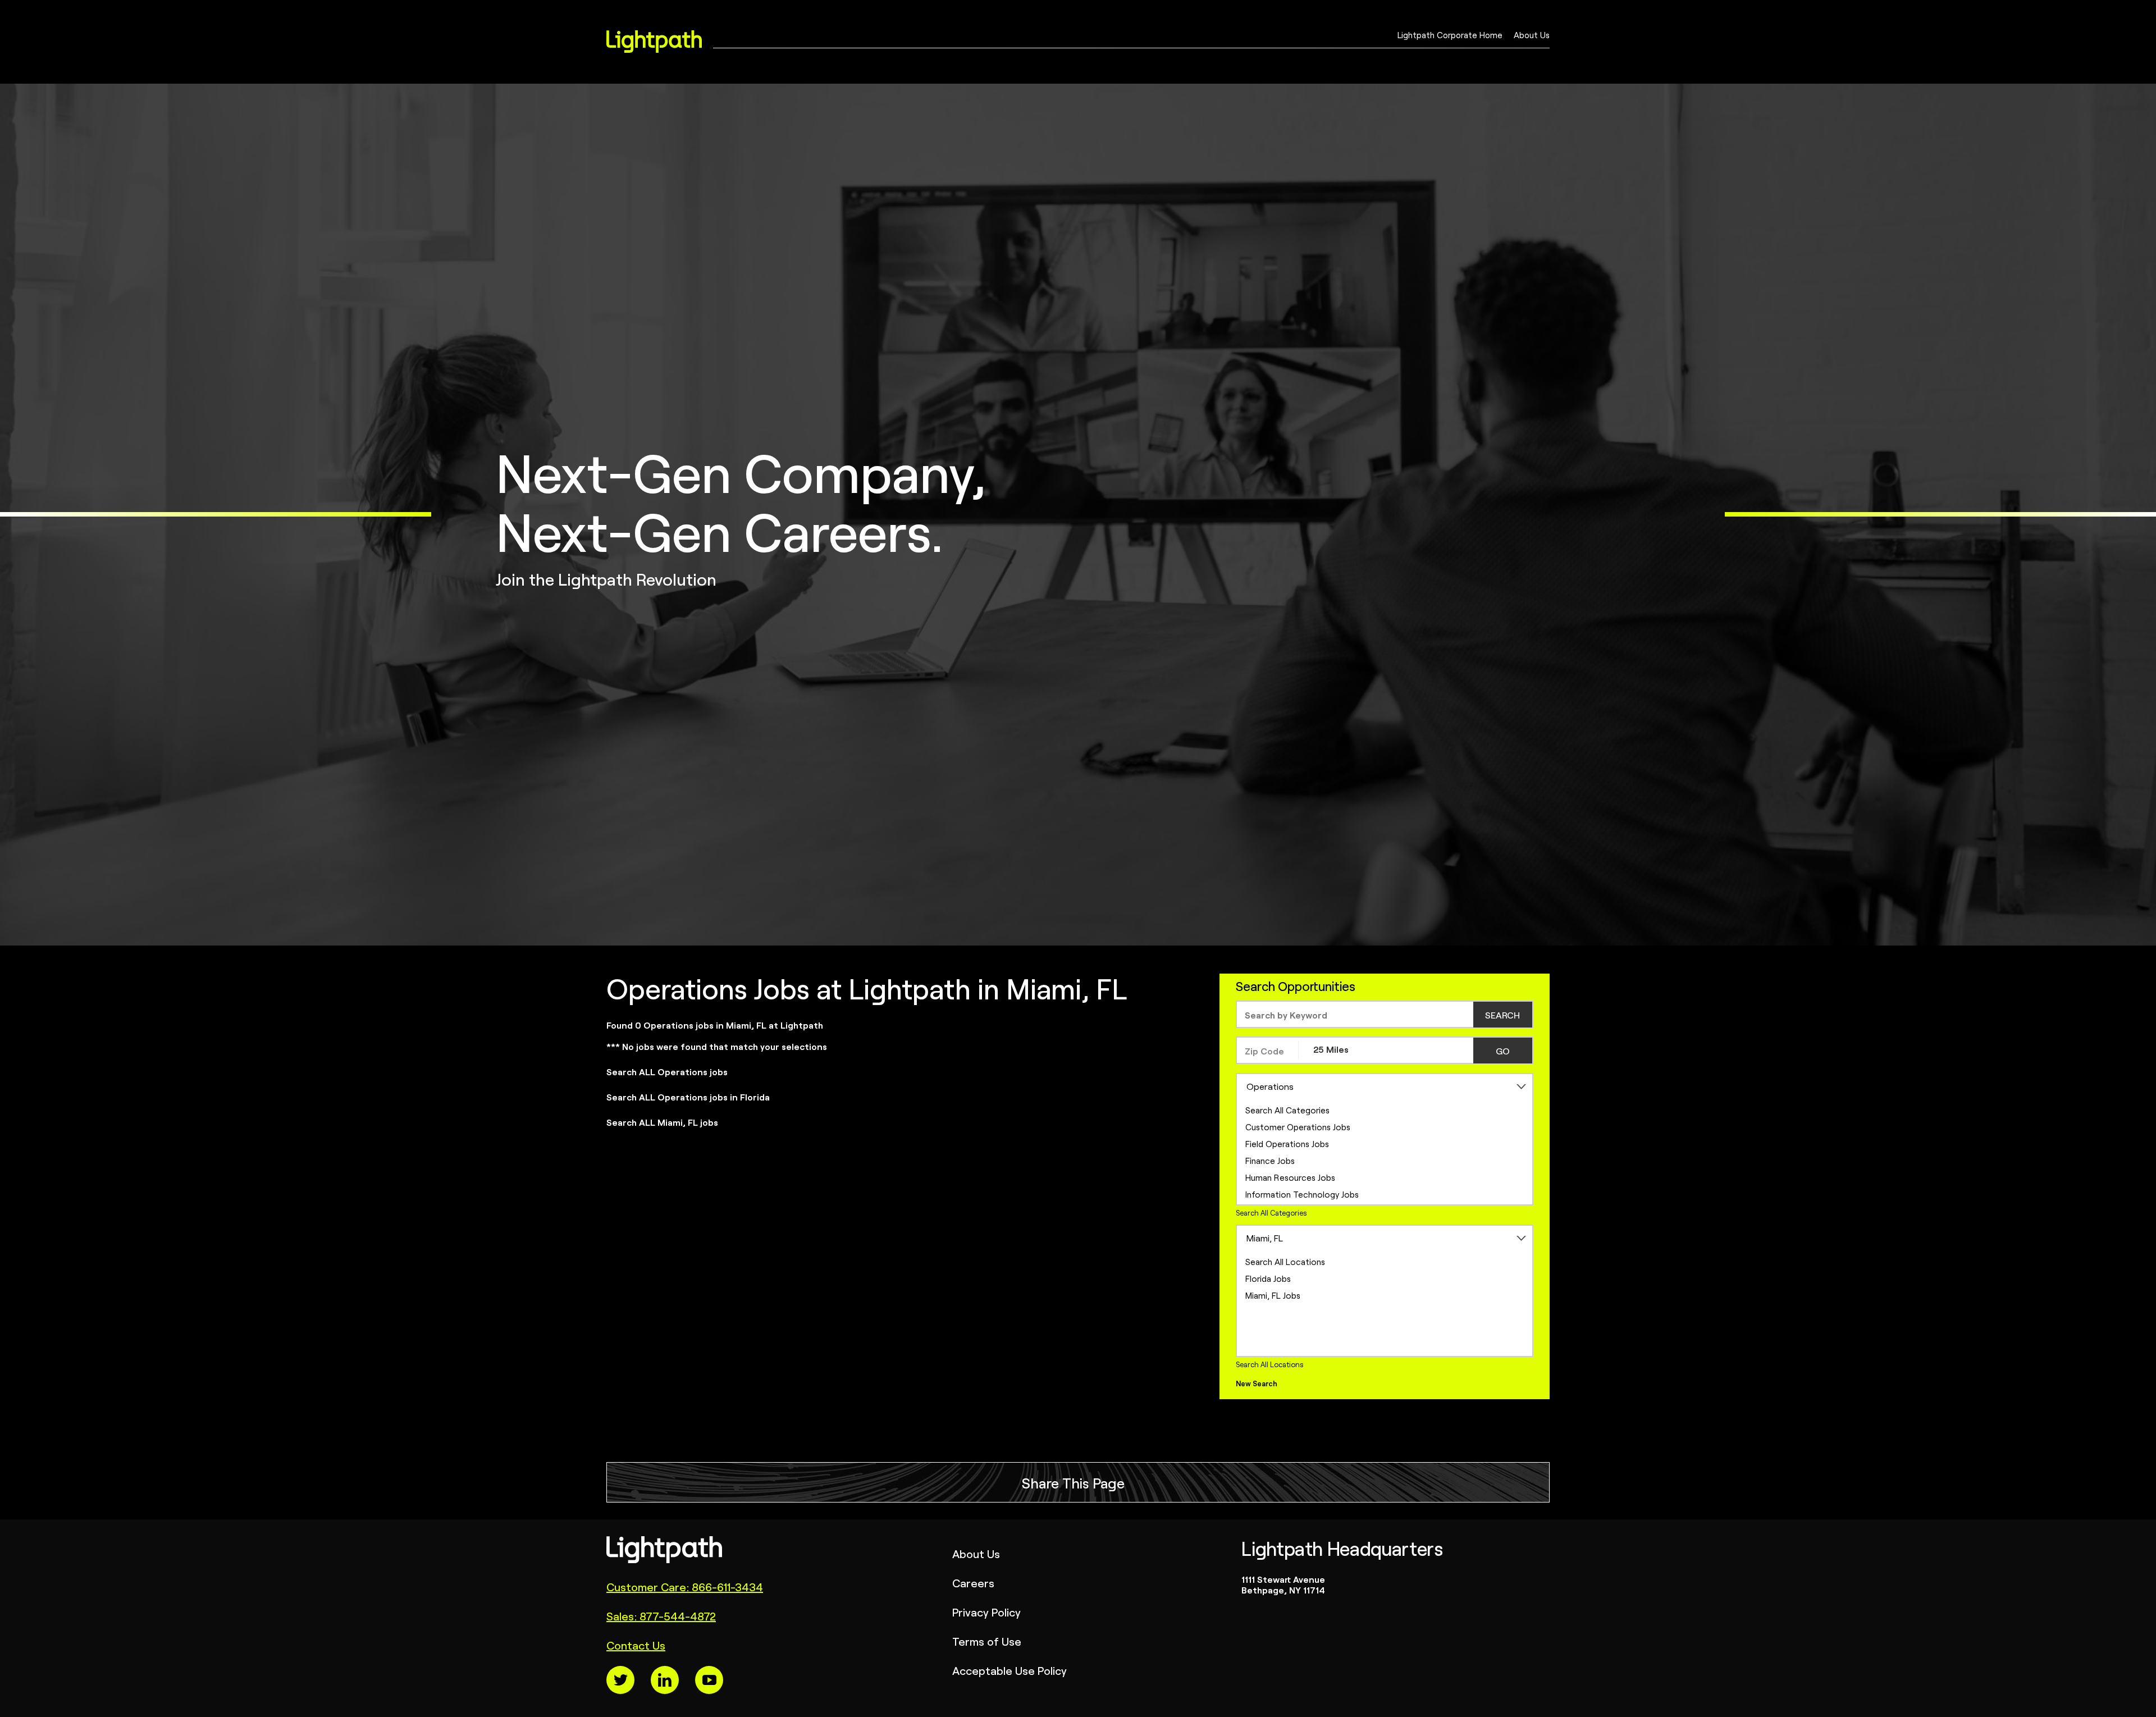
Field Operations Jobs (1287, 1143)
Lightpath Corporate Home (1450, 39)
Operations (1270, 1086)
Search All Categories (1287, 1110)
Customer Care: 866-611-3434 (685, 1586)
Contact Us (636, 1645)
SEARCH (1502, 1015)
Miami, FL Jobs (1273, 1295)
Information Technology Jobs (1302, 1194)
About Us (1532, 39)
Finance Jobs (1270, 1160)
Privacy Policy (986, 1612)
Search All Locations (1285, 1261)
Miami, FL (1265, 1237)
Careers (973, 1583)
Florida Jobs (1268, 1278)
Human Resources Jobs (1290, 1177)
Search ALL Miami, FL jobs (662, 1122)
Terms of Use (987, 1641)
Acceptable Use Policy (1010, 1670)
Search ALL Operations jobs (667, 1071)
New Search (1257, 1383)
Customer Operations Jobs (1298, 1127)
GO (1503, 1051)
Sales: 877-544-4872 (661, 1616)
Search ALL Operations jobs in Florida (688, 1097)
